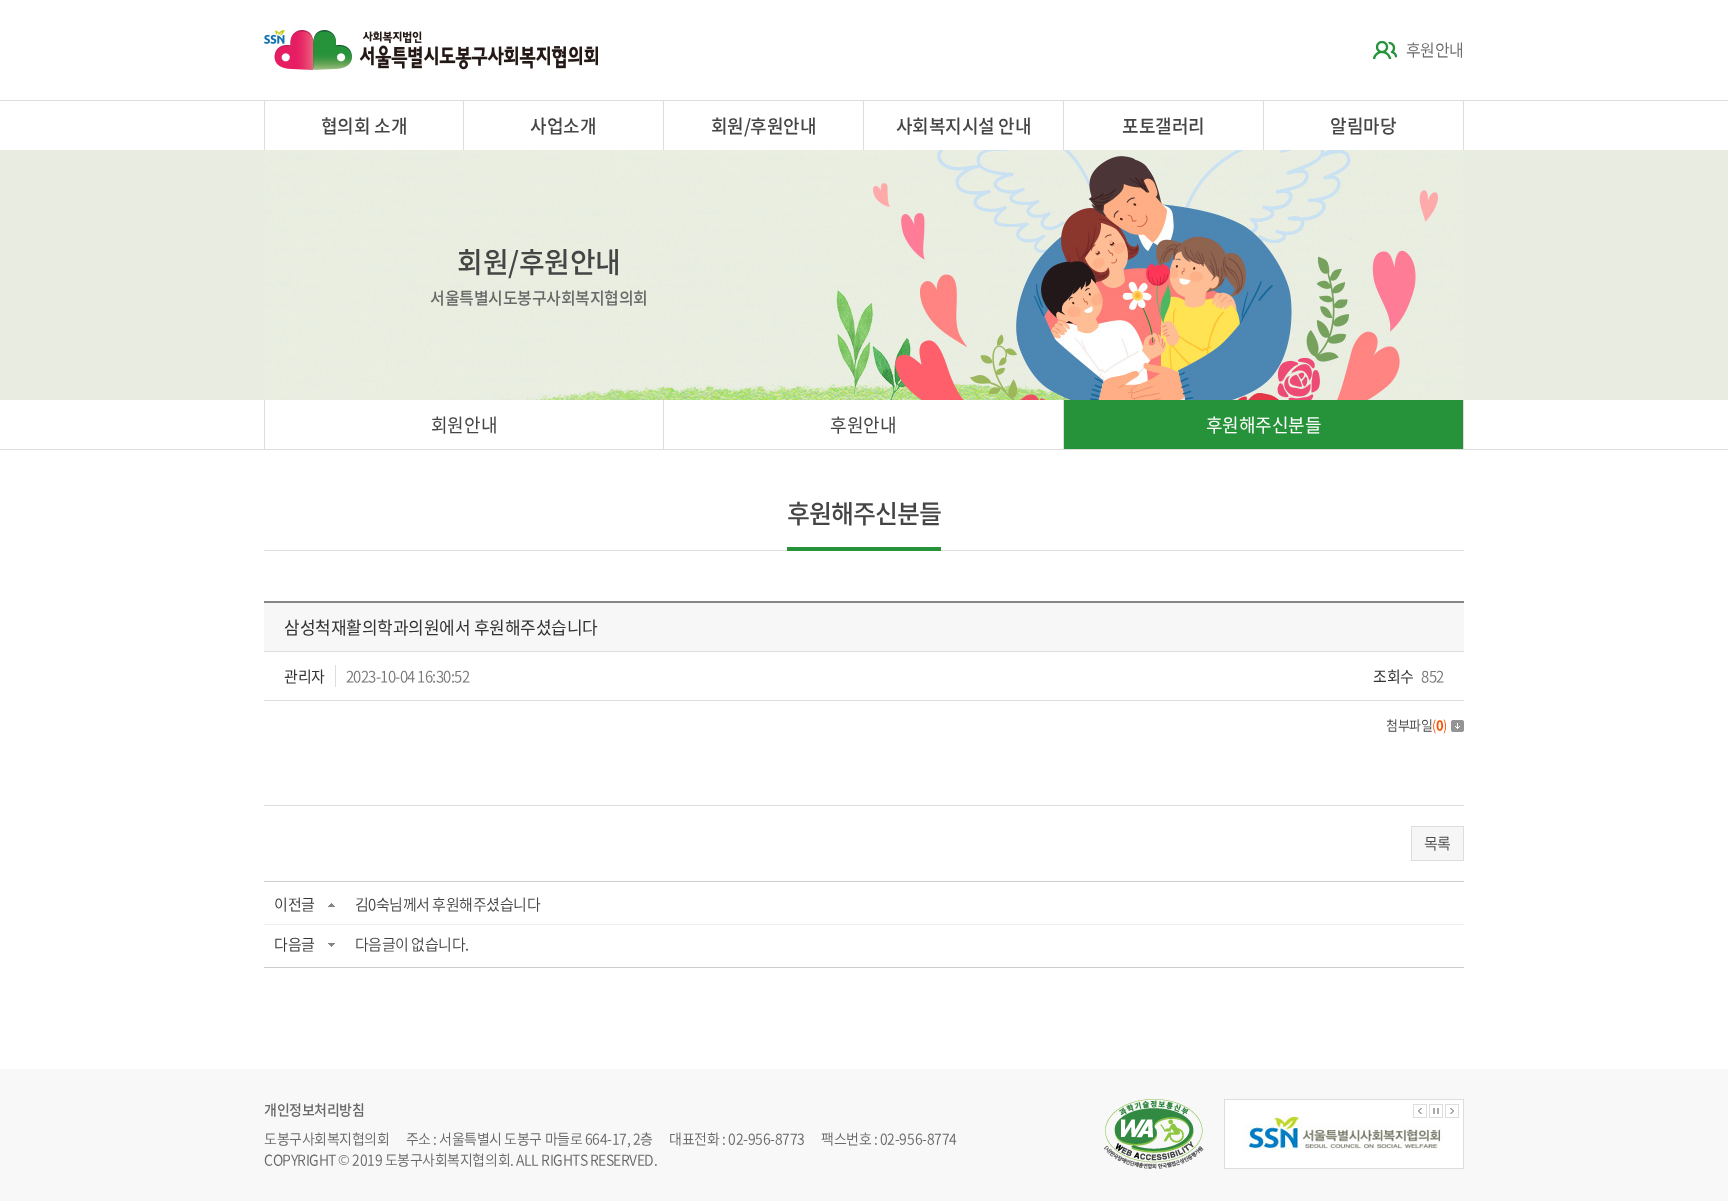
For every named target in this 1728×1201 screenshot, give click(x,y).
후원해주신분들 (1264, 424)
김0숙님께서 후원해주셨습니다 (448, 904)
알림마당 (1363, 125)
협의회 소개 (364, 125)
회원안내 (464, 424)
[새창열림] (1344, 1134)
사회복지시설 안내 (964, 125)
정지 (1436, 1111)
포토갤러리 (1163, 125)
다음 (1452, 1111)
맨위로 (1673, 1146)
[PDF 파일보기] (1154, 1109)
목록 (1437, 843)
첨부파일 (1416, 724)
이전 (1420, 1111)
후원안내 (1435, 49)
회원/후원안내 (764, 125)
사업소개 (563, 125)
